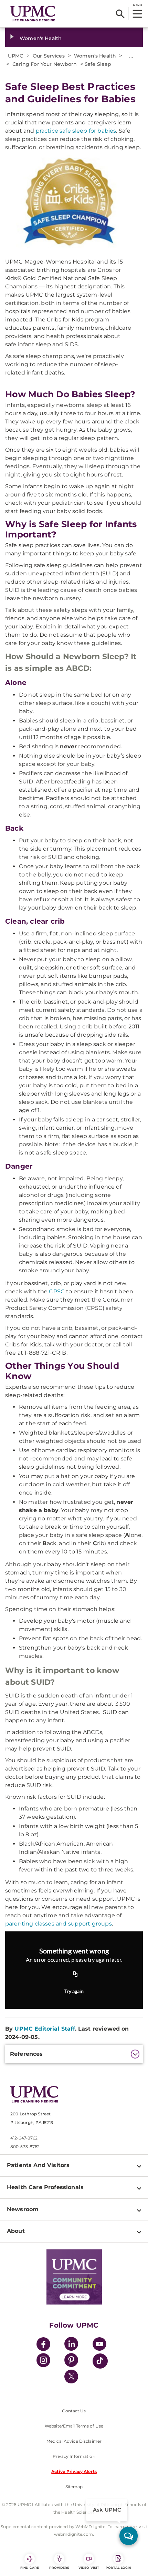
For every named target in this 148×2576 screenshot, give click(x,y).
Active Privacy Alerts (74, 2471)
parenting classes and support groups (59, 1924)
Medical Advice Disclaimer (74, 2441)
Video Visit (89, 2568)
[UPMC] (33, 14)
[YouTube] (99, 2345)
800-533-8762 (25, 2147)
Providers (59, 2568)
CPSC (57, 1291)
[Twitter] (71, 2377)
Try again (74, 1991)
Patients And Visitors (38, 2165)
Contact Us (74, 2411)
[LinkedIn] (71, 2345)
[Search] (120, 14)
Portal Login (118, 2568)
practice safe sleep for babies (76, 131)
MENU (137, 5)
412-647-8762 (24, 2138)
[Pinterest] (71, 2361)
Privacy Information (74, 2456)
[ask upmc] (129, 2536)
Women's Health (41, 38)
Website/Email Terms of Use (74, 2426)
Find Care (30, 2568)
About (16, 2231)
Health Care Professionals (45, 2187)
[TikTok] (100, 2361)
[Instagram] (43, 2361)
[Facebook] (43, 2345)
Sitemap (74, 2487)
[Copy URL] (75, 1974)
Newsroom (23, 2209)
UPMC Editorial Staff (45, 2029)
